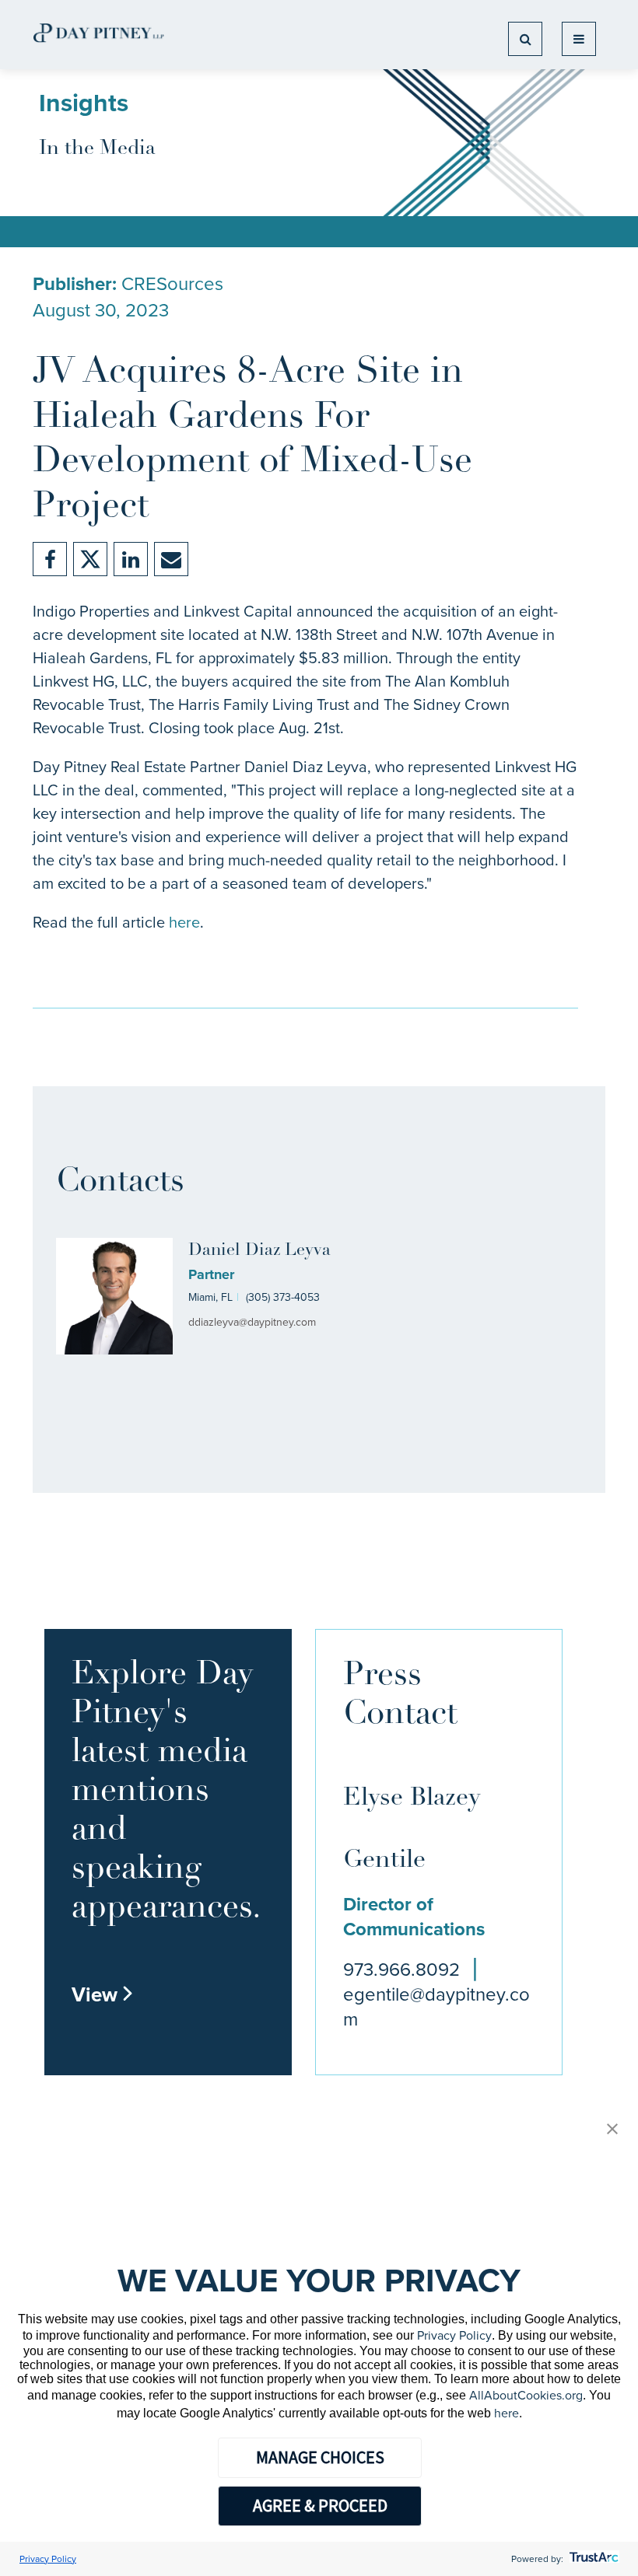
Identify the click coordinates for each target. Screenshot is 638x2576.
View (103, 1994)
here (184, 922)
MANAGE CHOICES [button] (320, 2457)
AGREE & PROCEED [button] (320, 2505)
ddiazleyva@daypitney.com (252, 1322)
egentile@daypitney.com (436, 2007)
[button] (612, 2130)
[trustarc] (592, 2559)
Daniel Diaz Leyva (259, 1251)
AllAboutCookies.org (526, 2395)
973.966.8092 (401, 1970)
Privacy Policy (454, 2335)
